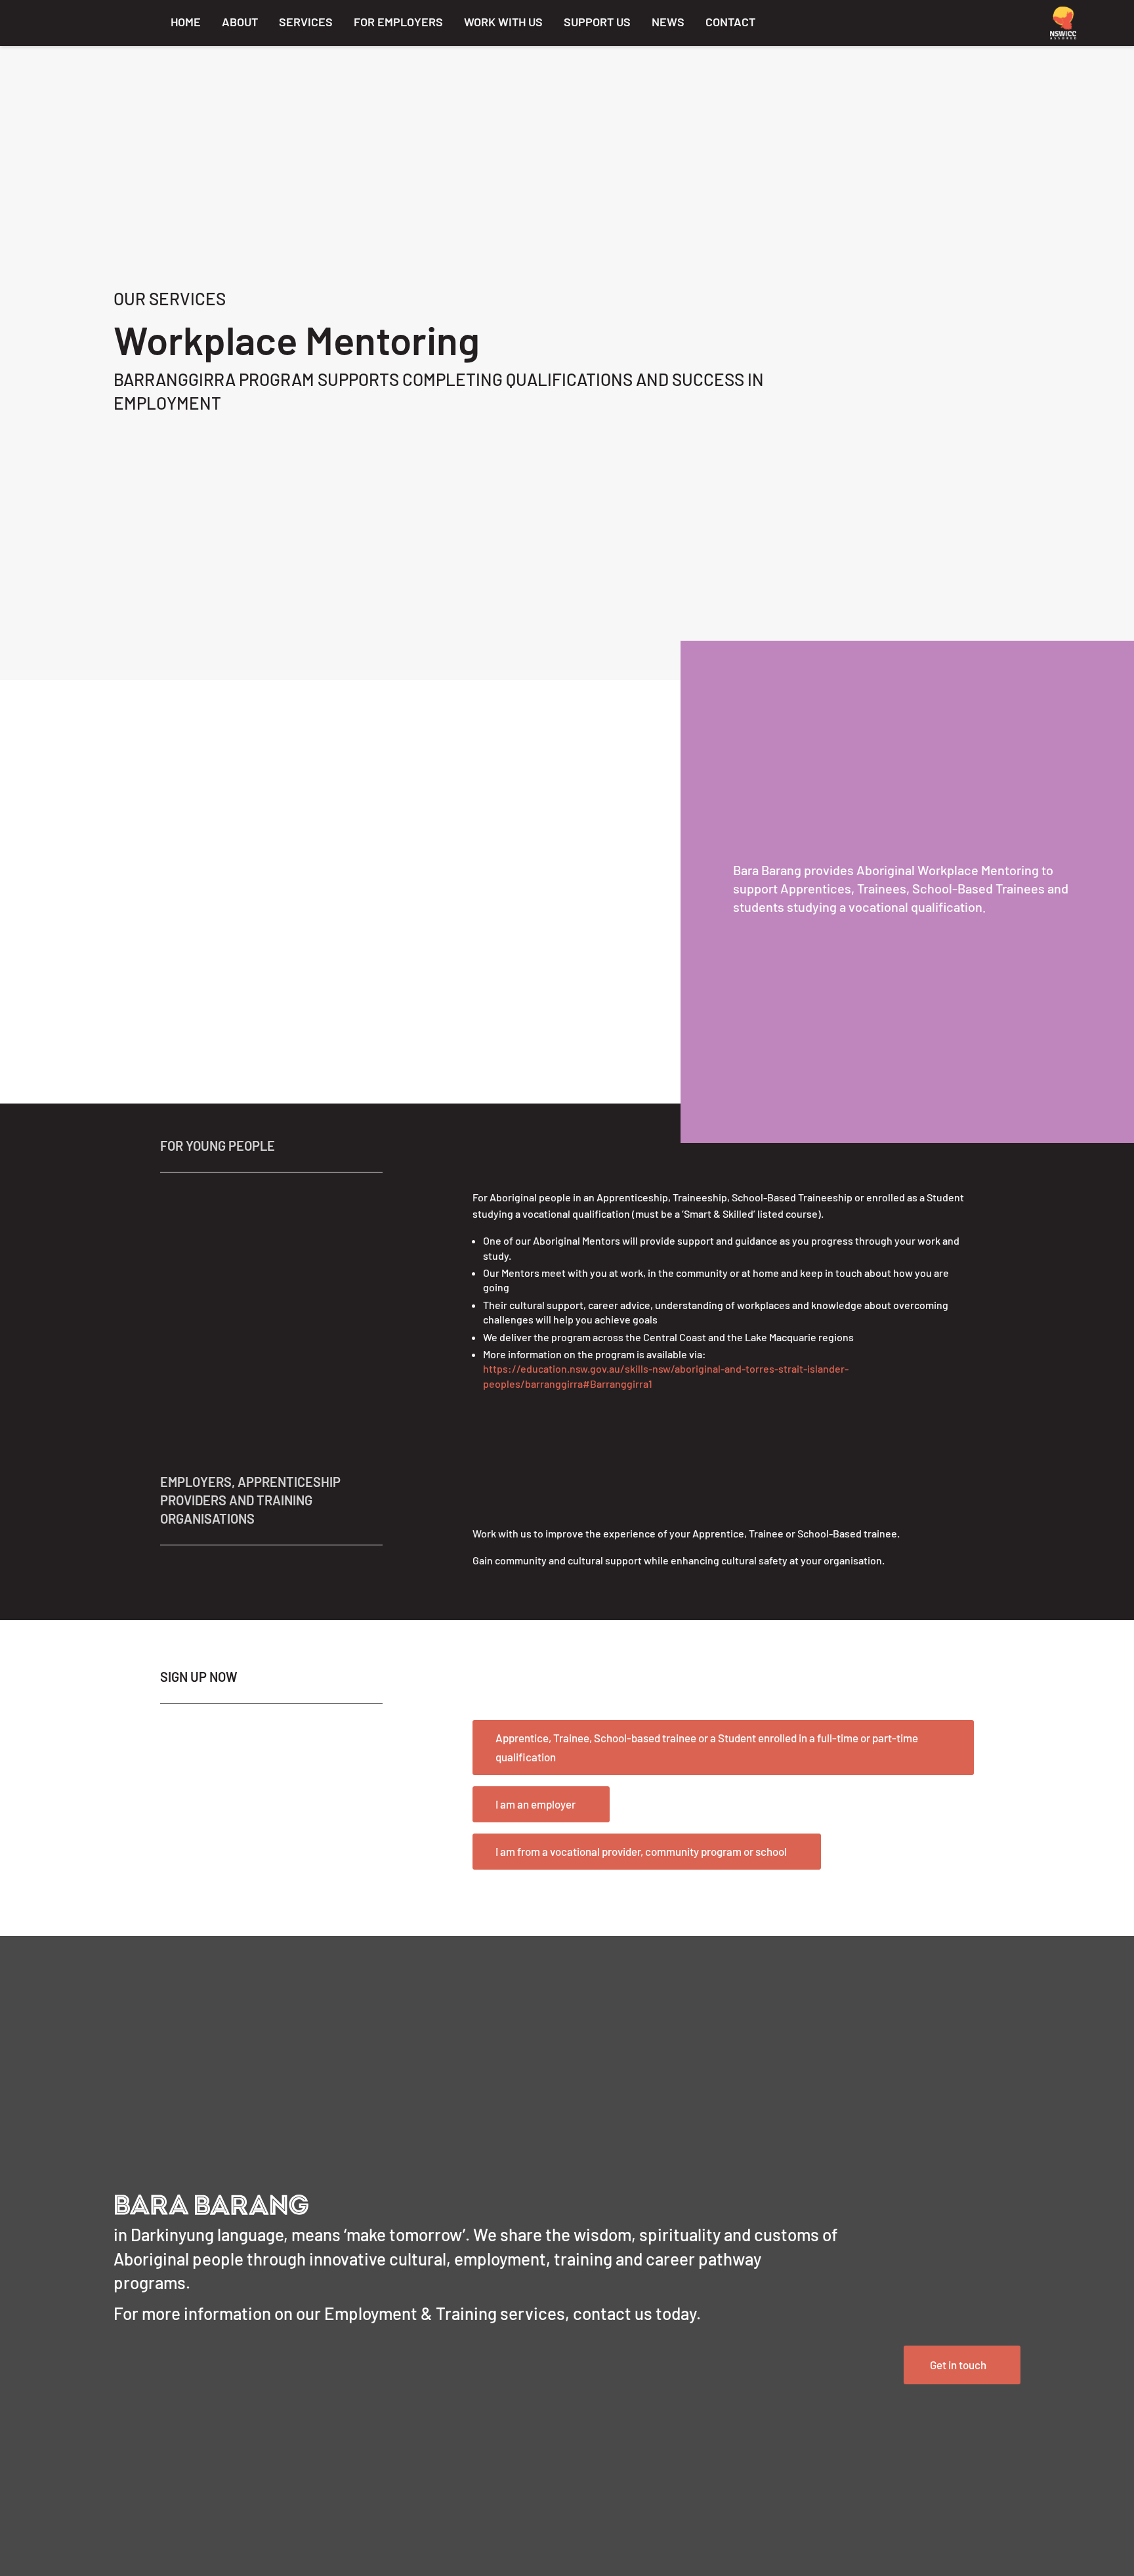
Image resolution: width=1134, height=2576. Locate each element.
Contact (730, 22)
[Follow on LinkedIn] (933, 21)
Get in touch (958, 2365)
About (240, 22)
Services (306, 22)
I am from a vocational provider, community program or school (641, 1851)
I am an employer (535, 1804)
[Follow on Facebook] (898, 21)
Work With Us (503, 22)
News (668, 22)
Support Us (597, 22)
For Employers (398, 22)
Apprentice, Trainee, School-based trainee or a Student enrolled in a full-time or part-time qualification (707, 1747)
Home (186, 22)
